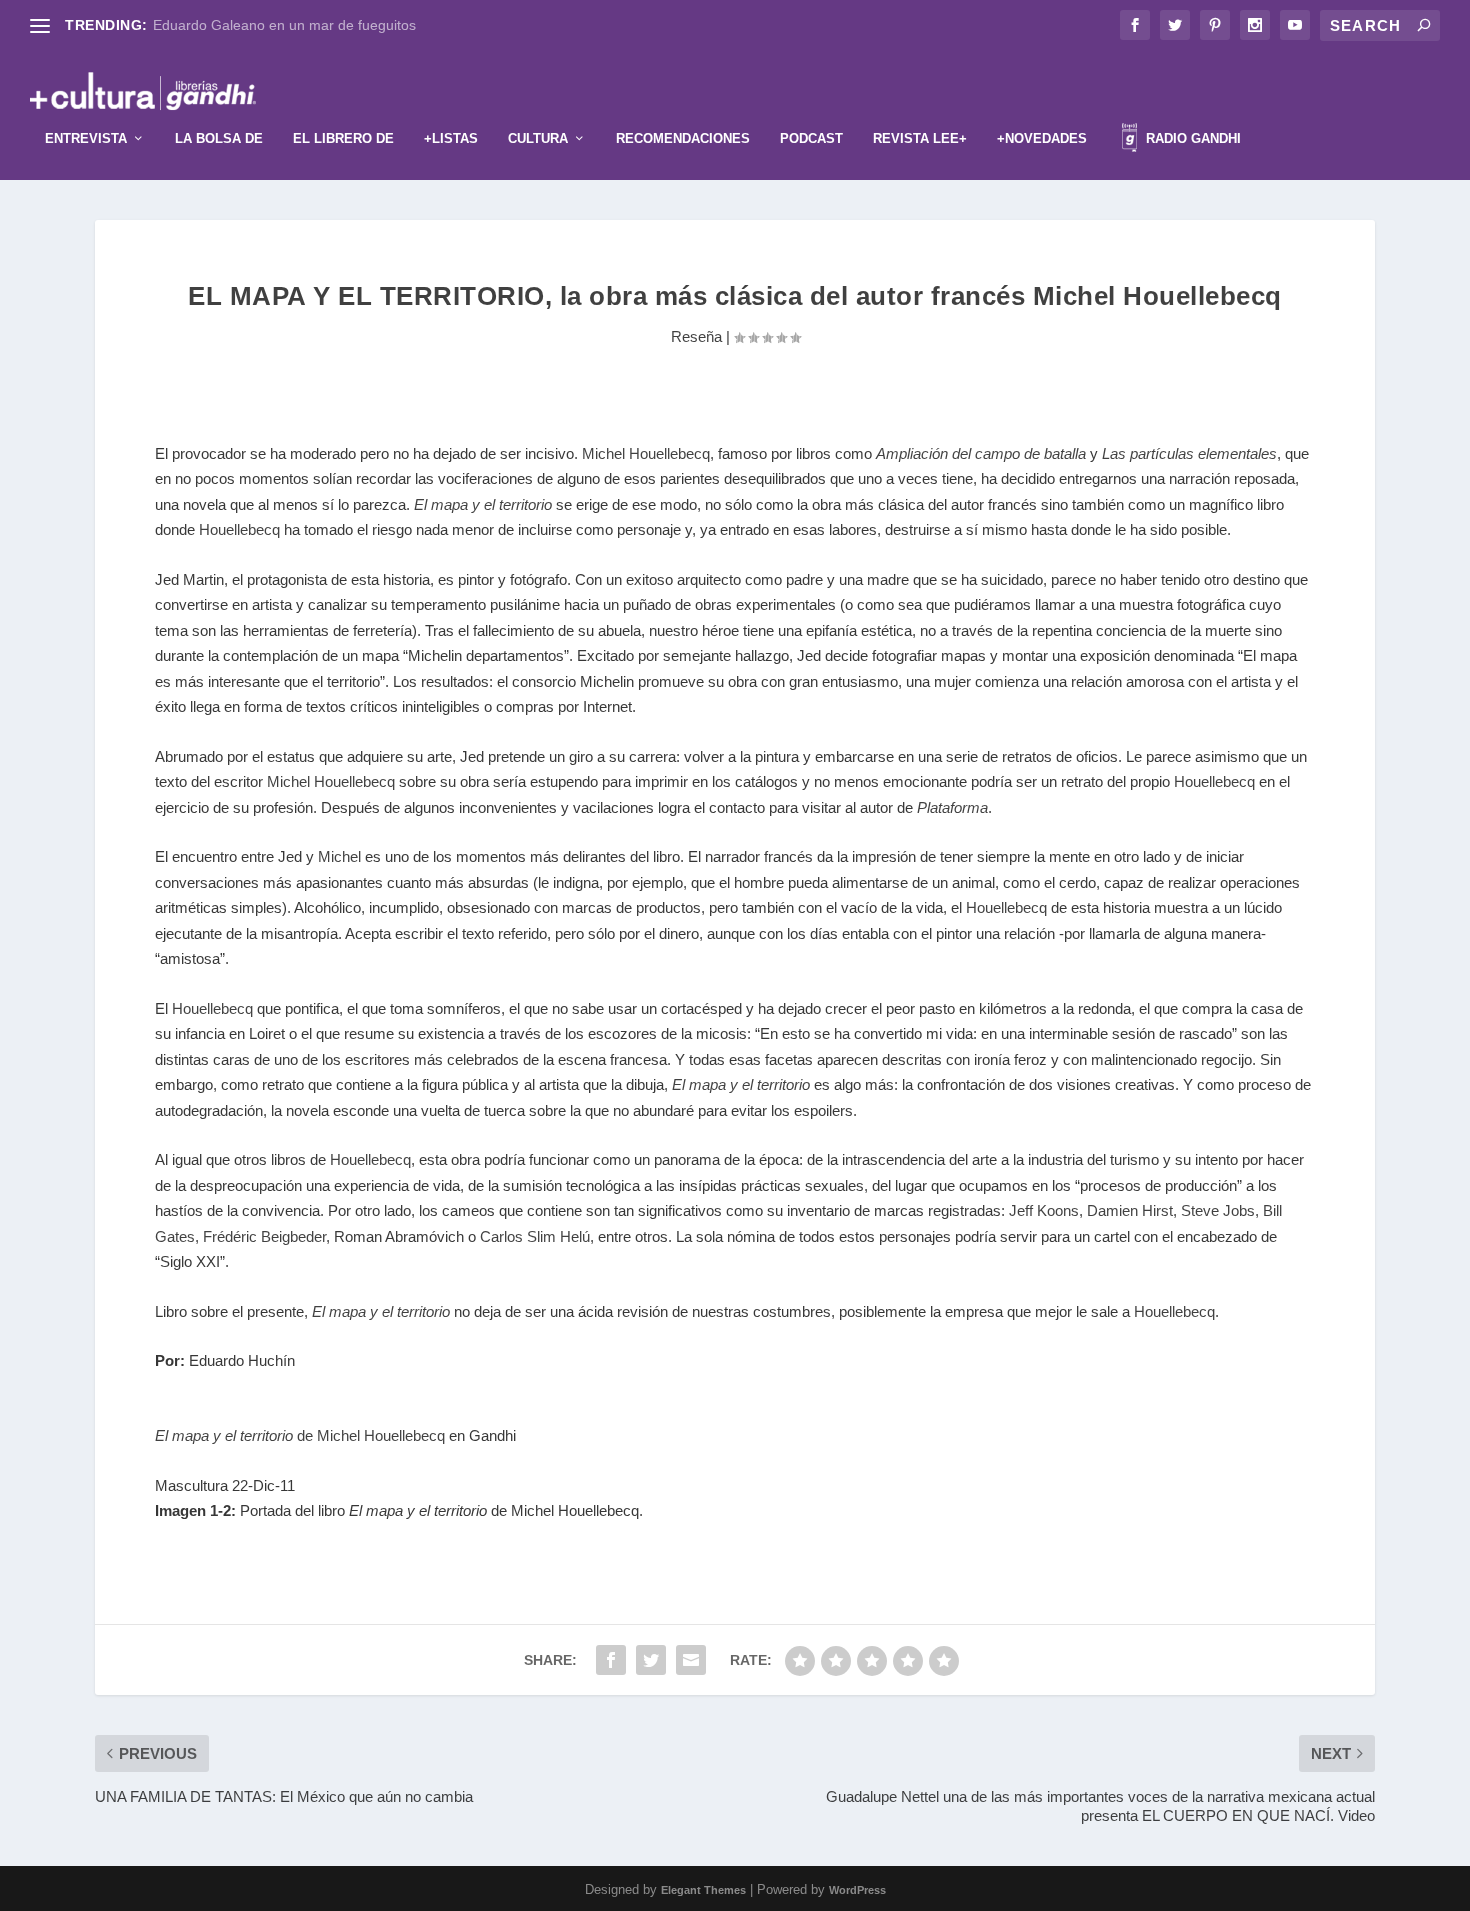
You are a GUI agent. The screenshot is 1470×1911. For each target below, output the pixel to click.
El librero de (343, 138)
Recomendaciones (683, 138)
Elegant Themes (703, 1890)
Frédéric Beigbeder (264, 1236)
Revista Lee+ (920, 138)
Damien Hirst (1130, 1210)
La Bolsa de (219, 138)
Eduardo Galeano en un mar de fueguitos (284, 25)
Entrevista (86, 138)
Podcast (811, 138)
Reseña (696, 336)
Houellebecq (239, 529)
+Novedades (1042, 138)
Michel (339, 856)
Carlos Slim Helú (535, 1236)
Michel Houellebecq (646, 453)
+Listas (451, 138)
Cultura (538, 138)
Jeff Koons (1044, 1210)
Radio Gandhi (1191, 138)
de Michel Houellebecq (300, 1435)
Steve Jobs (1218, 1210)
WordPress (857, 1890)
